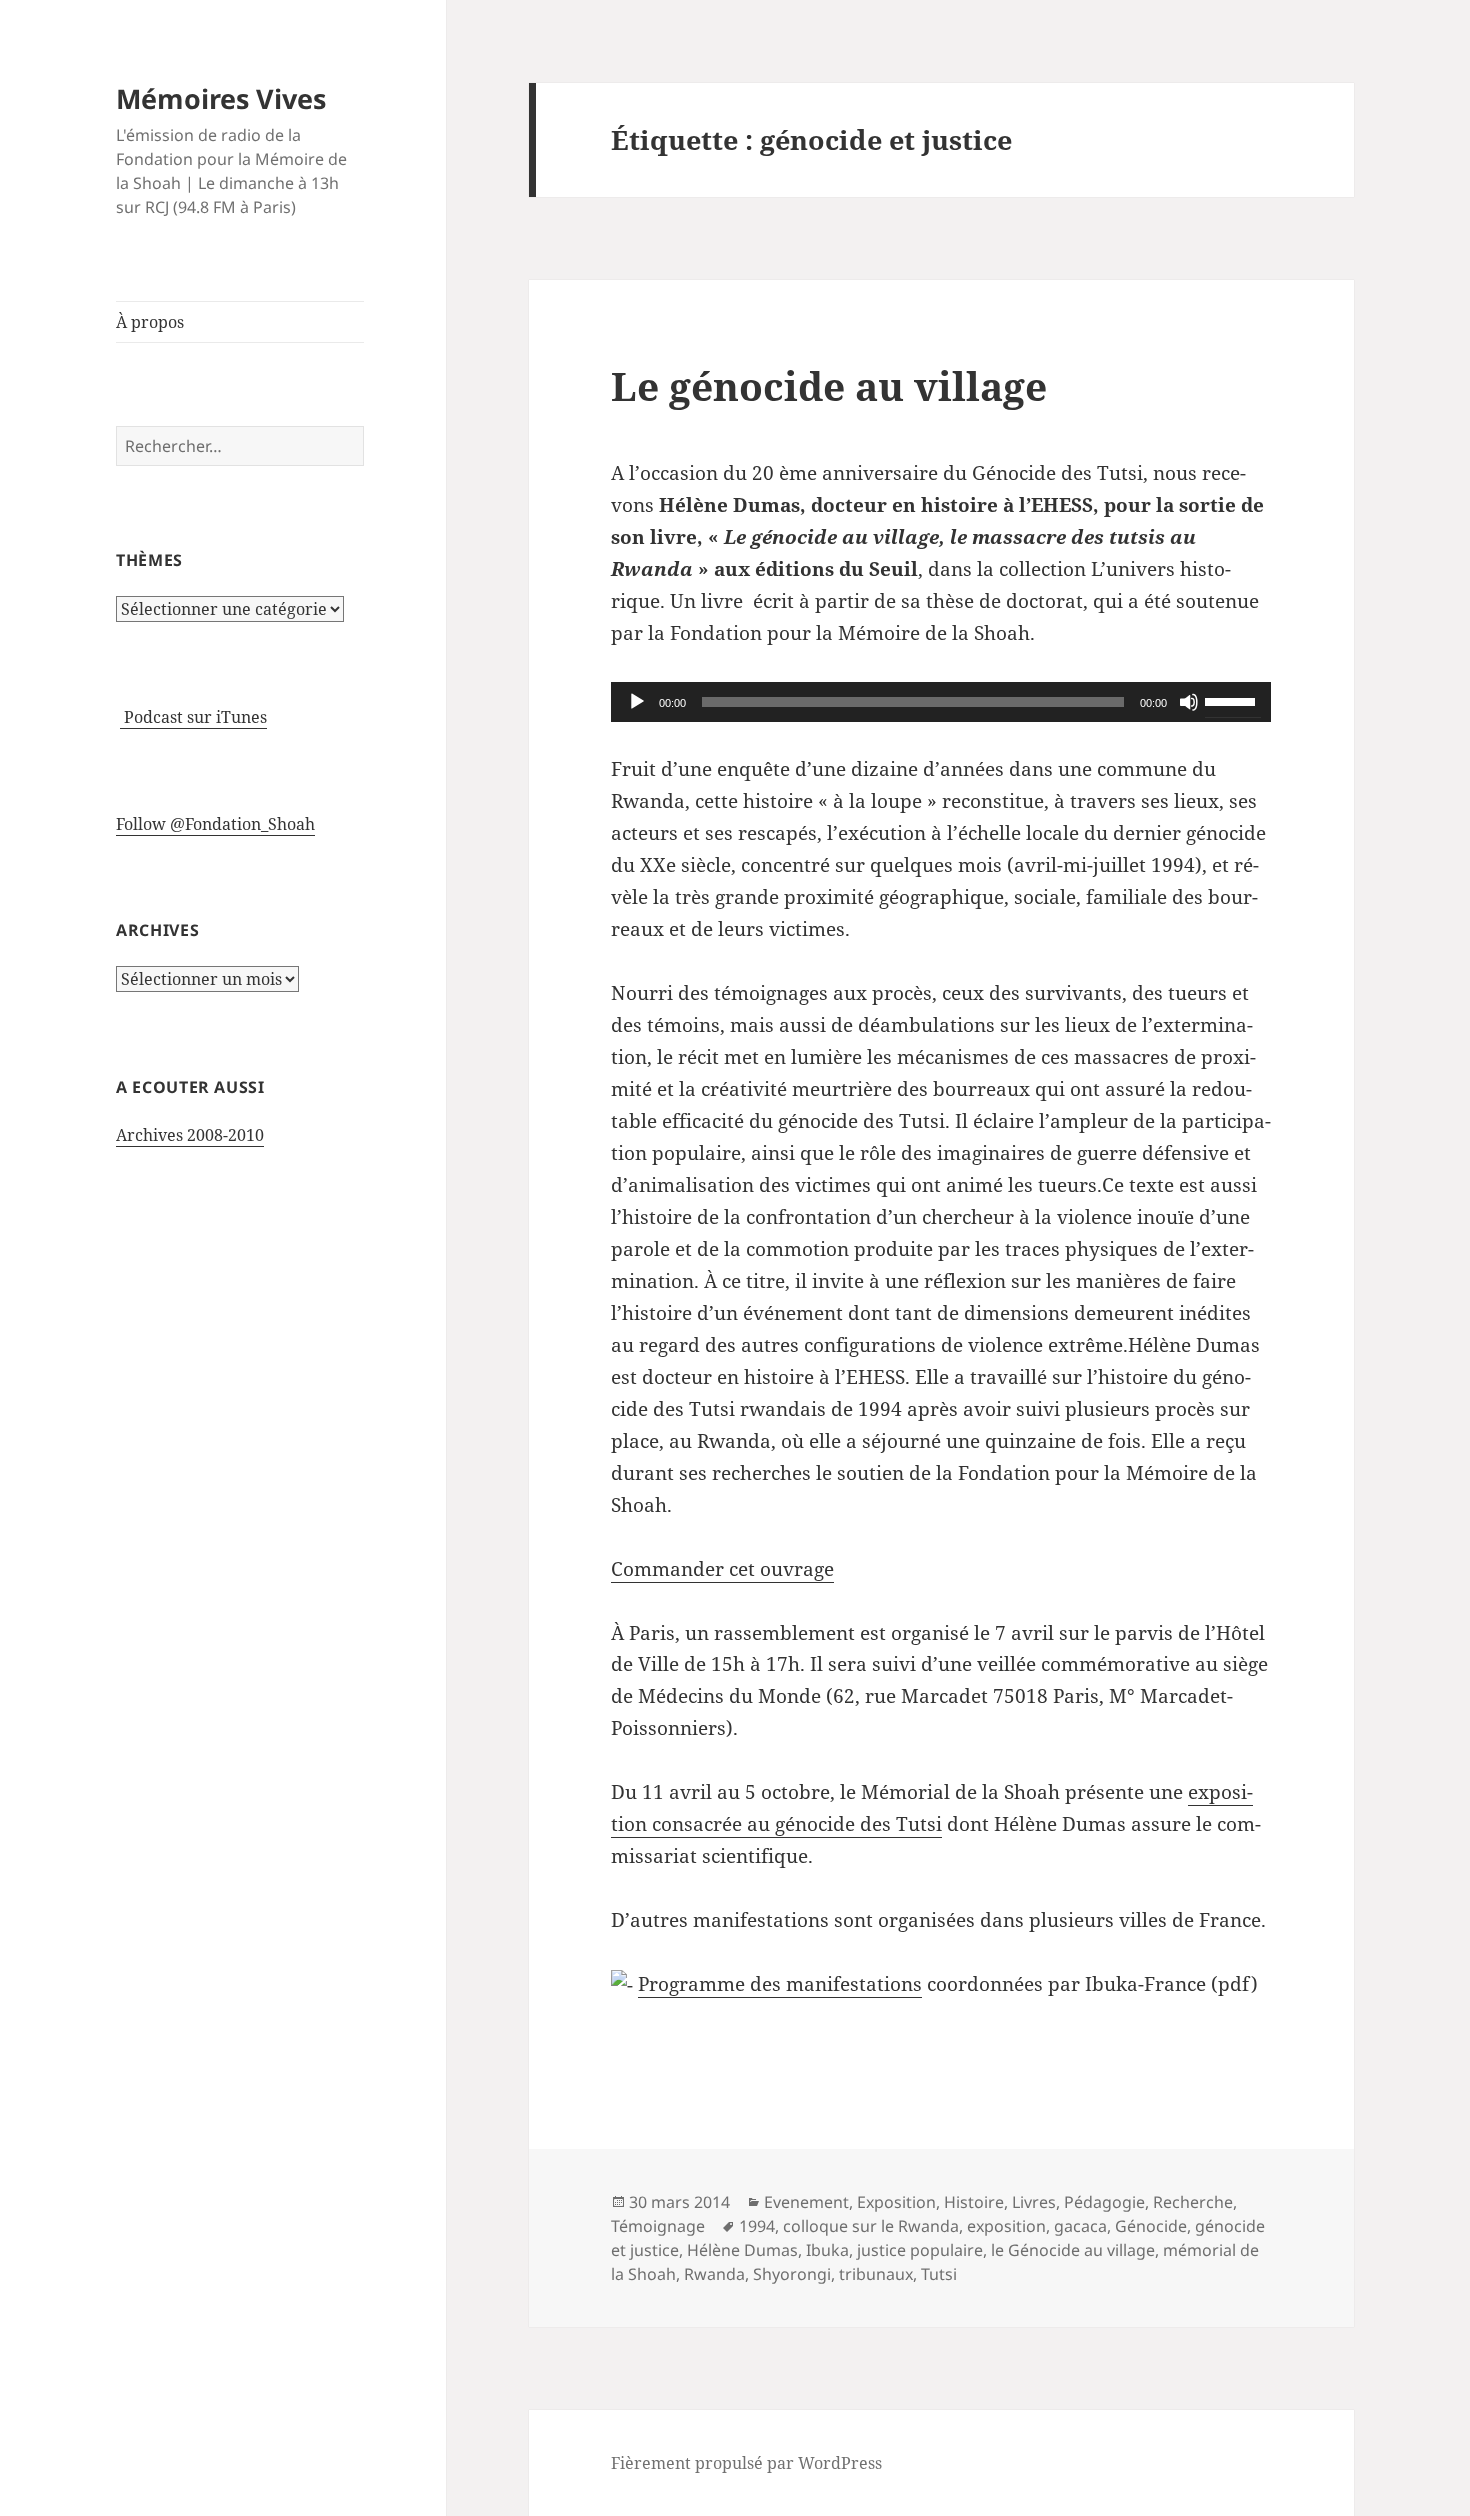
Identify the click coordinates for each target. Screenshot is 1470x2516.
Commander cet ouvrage (722, 1569)
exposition (1006, 2226)
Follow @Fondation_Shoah (215, 824)
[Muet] (1189, 702)
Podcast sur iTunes (193, 717)
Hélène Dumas (742, 2250)
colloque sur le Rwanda (871, 2226)
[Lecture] (637, 702)
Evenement (806, 2202)
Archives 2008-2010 (190, 1135)
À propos (150, 322)
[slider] (1233, 700)
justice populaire (920, 2250)
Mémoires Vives (221, 98)
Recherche (1193, 2202)
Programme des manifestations (780, 1984)
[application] (941, 702)
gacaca (1080, 2226)
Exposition (896, 2202)
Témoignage (658, 2226)
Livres (1034, 2202)
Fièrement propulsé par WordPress (746, 2463)
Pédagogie (1104, 2202)
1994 (757, 2226)
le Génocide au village (1073, 2250)
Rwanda (714, 2274)
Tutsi (939, 2274)
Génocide (1151, 2226)
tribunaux (876, 2274)
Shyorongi (792, 2274)
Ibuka (827, 2250)
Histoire (974, 2202)
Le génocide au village (829, 385)
